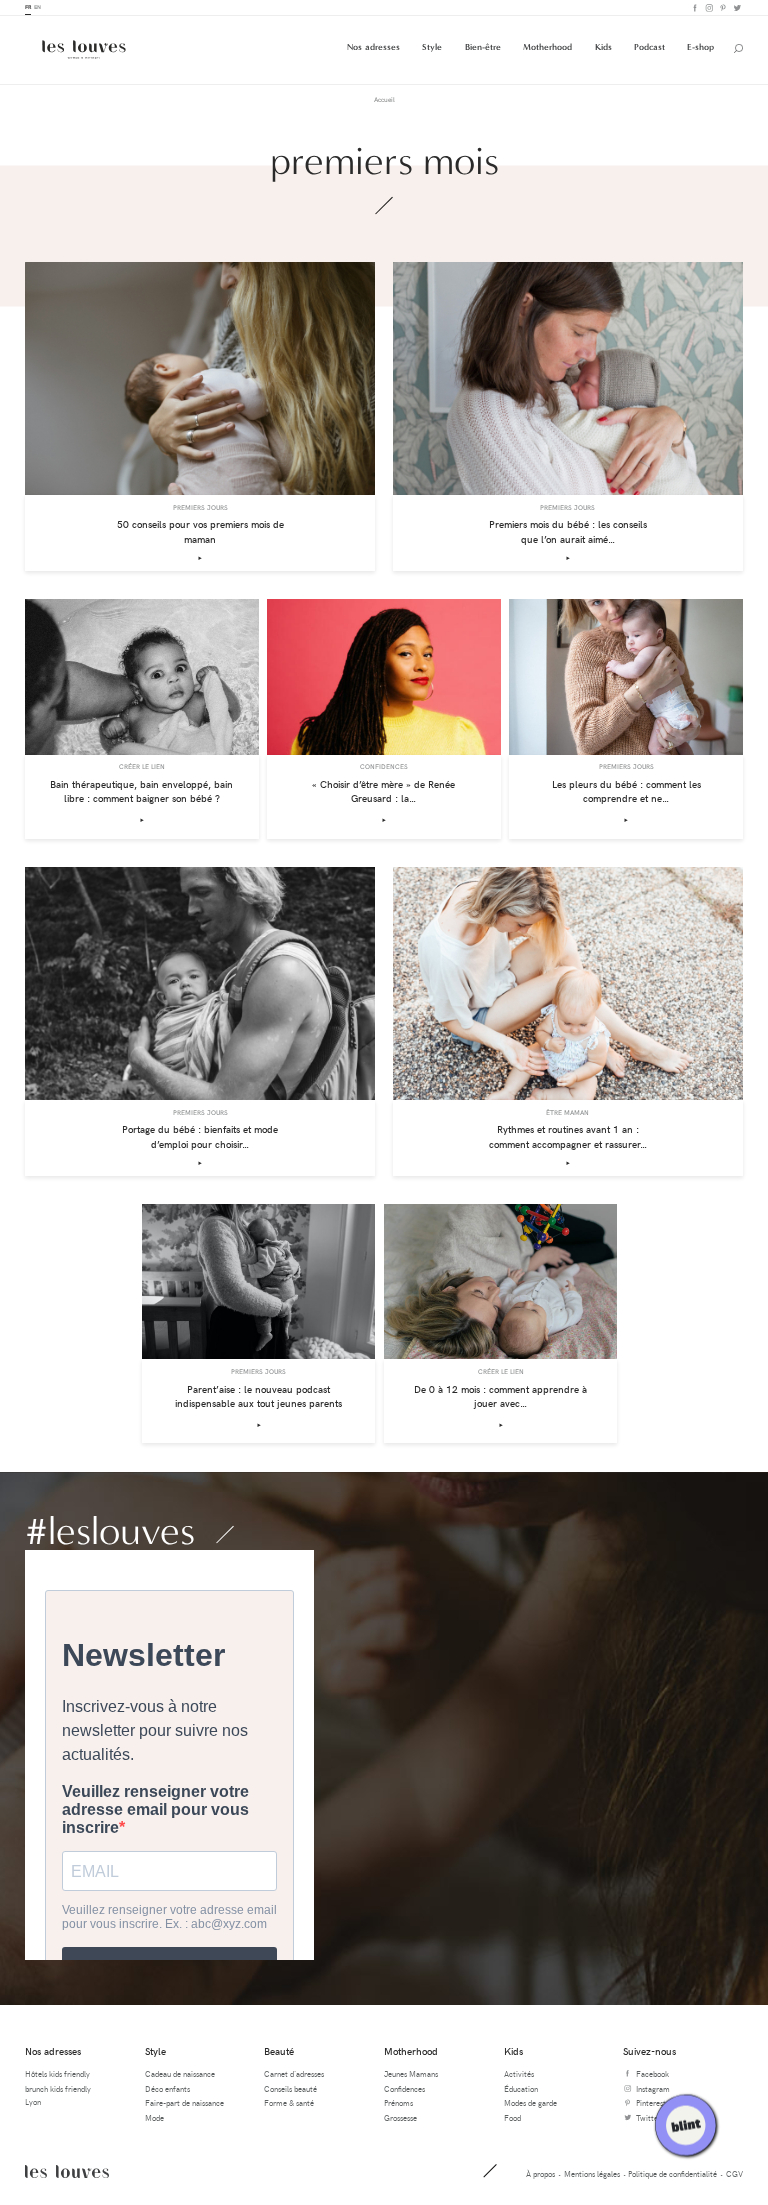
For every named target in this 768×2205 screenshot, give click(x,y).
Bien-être (483, 47)
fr (28, 7)
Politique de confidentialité (672, 2173)
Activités (519, 2073)
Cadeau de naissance (180, 2073)
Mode (154, 2117)
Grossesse (400, 2117)
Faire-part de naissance (184, 2102)
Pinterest (722, 7)
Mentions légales (592, 2173)
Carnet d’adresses (294, 2073)
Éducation (521, 2088)
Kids (603, 47)
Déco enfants (167, 2088)
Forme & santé (289, 2102)
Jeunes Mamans (411, 2073)
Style (432, 47)
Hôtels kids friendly (57, 2073)
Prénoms (398, 2102)
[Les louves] (84, 49)
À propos (540, 2173)
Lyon (33, 2101)
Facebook (694, 7)
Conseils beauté (290, 2088)
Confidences (404, 2088)
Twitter (736, 7)
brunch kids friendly (58, 2088)
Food (512, 2117)
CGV (734, 2173)
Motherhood (547, 47)
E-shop (700, 47)
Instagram (708, 7)
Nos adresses (373, 47)
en (37, 7)
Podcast (649, 47)
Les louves (67, 2171)
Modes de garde (530, 2102)
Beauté (279, 2051)
